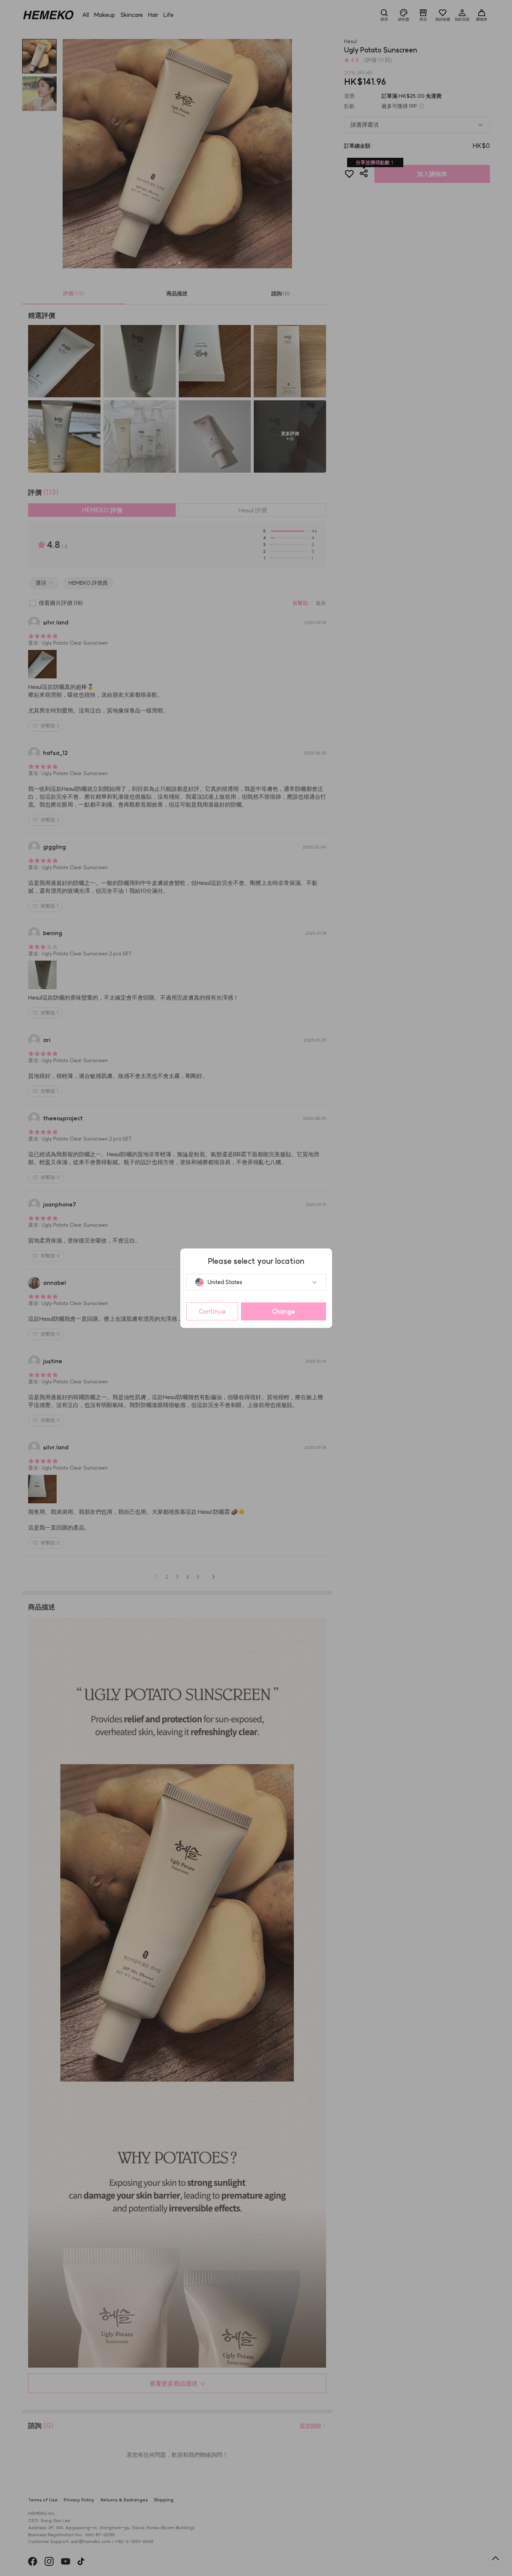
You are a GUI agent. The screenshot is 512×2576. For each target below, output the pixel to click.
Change (284, 1311)
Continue (212, 1311)
